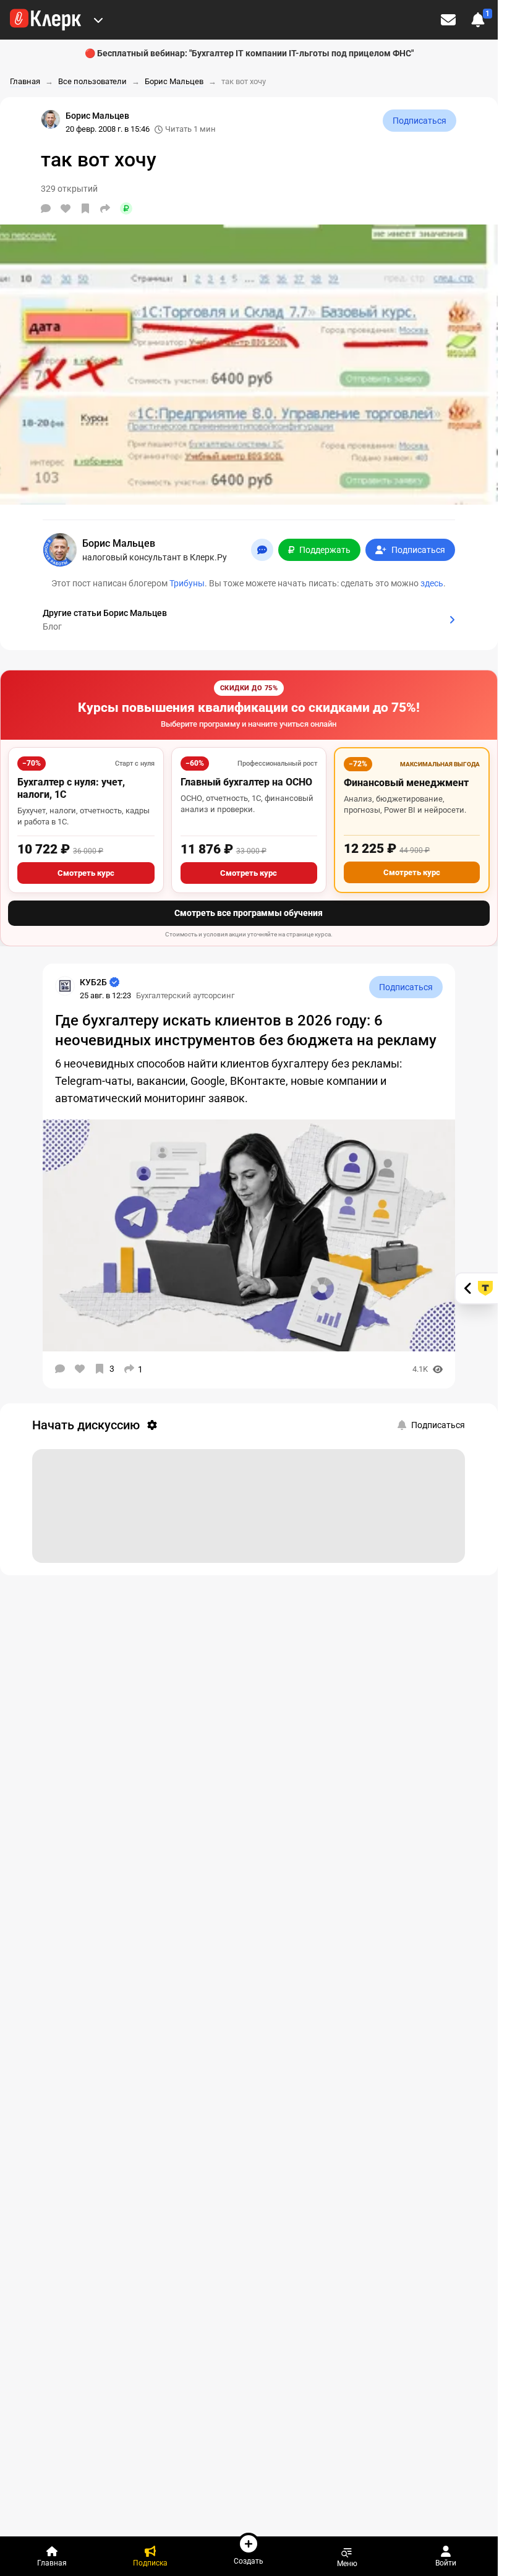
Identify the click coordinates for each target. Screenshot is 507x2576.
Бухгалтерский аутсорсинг (185, 995)
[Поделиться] (105, 208)
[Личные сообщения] (448, 20)
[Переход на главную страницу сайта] (45, 20)
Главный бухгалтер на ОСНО (246, 782)
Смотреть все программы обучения (249, 913)
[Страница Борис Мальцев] (51, 119)
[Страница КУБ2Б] (65, 986)
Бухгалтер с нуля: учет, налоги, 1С (71, 788)
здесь (432, 583)
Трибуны (187, 583)
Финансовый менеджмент (406, 783)
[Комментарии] (46, 208)
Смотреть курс (86, 873)
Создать (249, 2561)
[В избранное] (85, 208)
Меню (347, 2563)
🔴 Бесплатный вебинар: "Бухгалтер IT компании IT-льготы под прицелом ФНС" (249, 53)
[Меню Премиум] (98, 20)
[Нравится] (66, 208)
